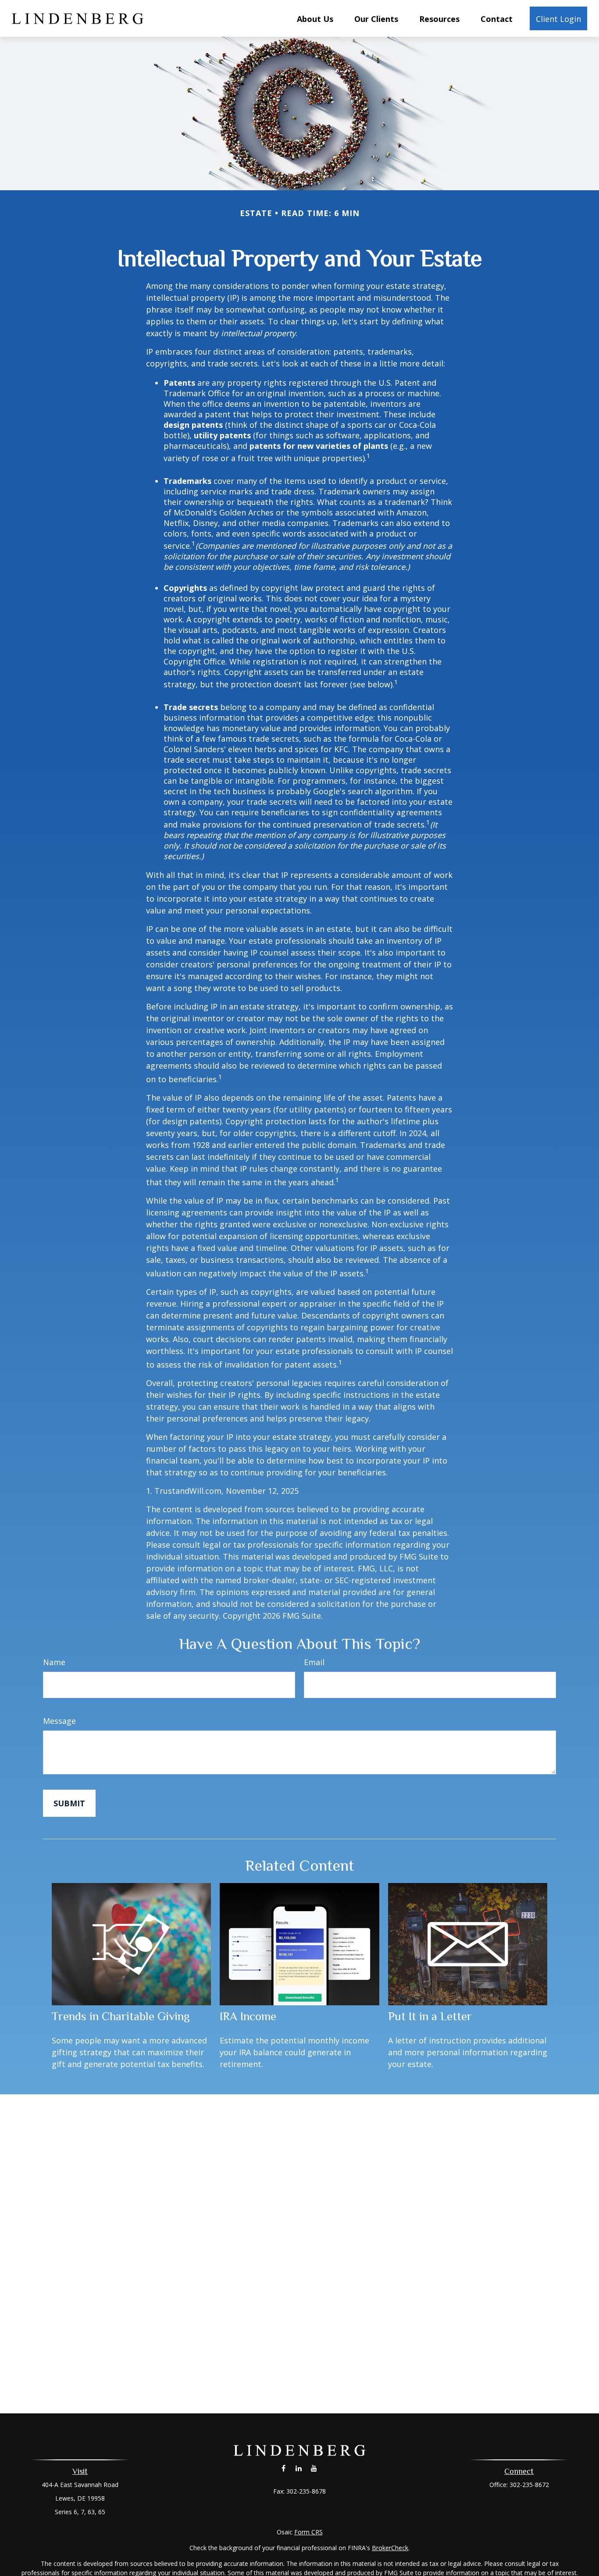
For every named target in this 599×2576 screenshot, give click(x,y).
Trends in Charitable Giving (121, 2016)
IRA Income (248, 2016)
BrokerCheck (390, 2548)
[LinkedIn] (299, 2468)
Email (314, 1662)
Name (54, 1662)
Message (59, 1721)
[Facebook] (283, 2468)
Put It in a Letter (430, 2016)
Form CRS (308, 2532)
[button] (315, 18)
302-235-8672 (529, 2485)
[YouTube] (314, 2468)
